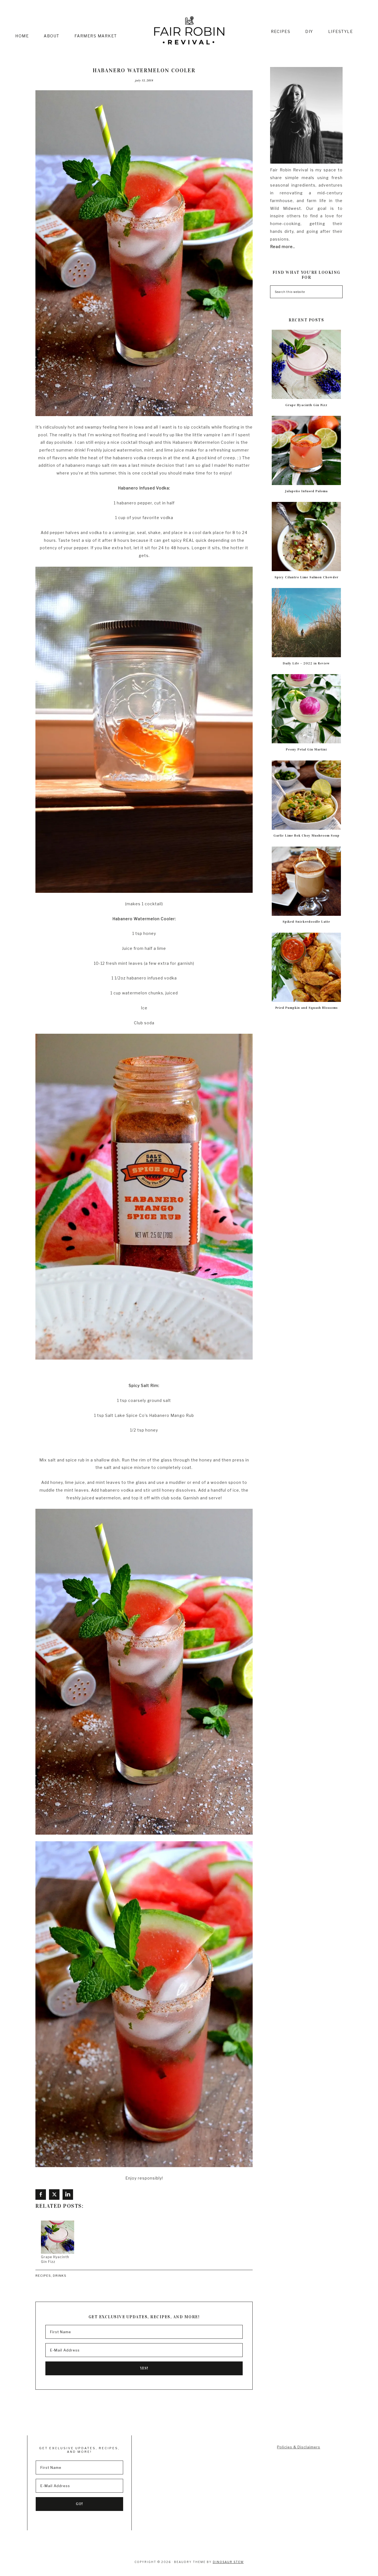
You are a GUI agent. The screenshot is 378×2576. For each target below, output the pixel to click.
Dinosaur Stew (228, 2562)
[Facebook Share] (41, 2195)
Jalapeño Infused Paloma (306, 491)
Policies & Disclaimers (299, 2447)
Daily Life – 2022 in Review (306, 663)
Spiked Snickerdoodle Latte (306, 922)
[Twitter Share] (54, 2195)
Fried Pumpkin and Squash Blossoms (306, 1008)
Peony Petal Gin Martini (306, 749)
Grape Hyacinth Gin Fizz (306, 405)
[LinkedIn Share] (68, 2195)
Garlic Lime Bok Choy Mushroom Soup (306, 836)
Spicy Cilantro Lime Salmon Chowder (306, 577)
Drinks (60, 2276)
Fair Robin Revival (189, 31)
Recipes (43, 2276)
